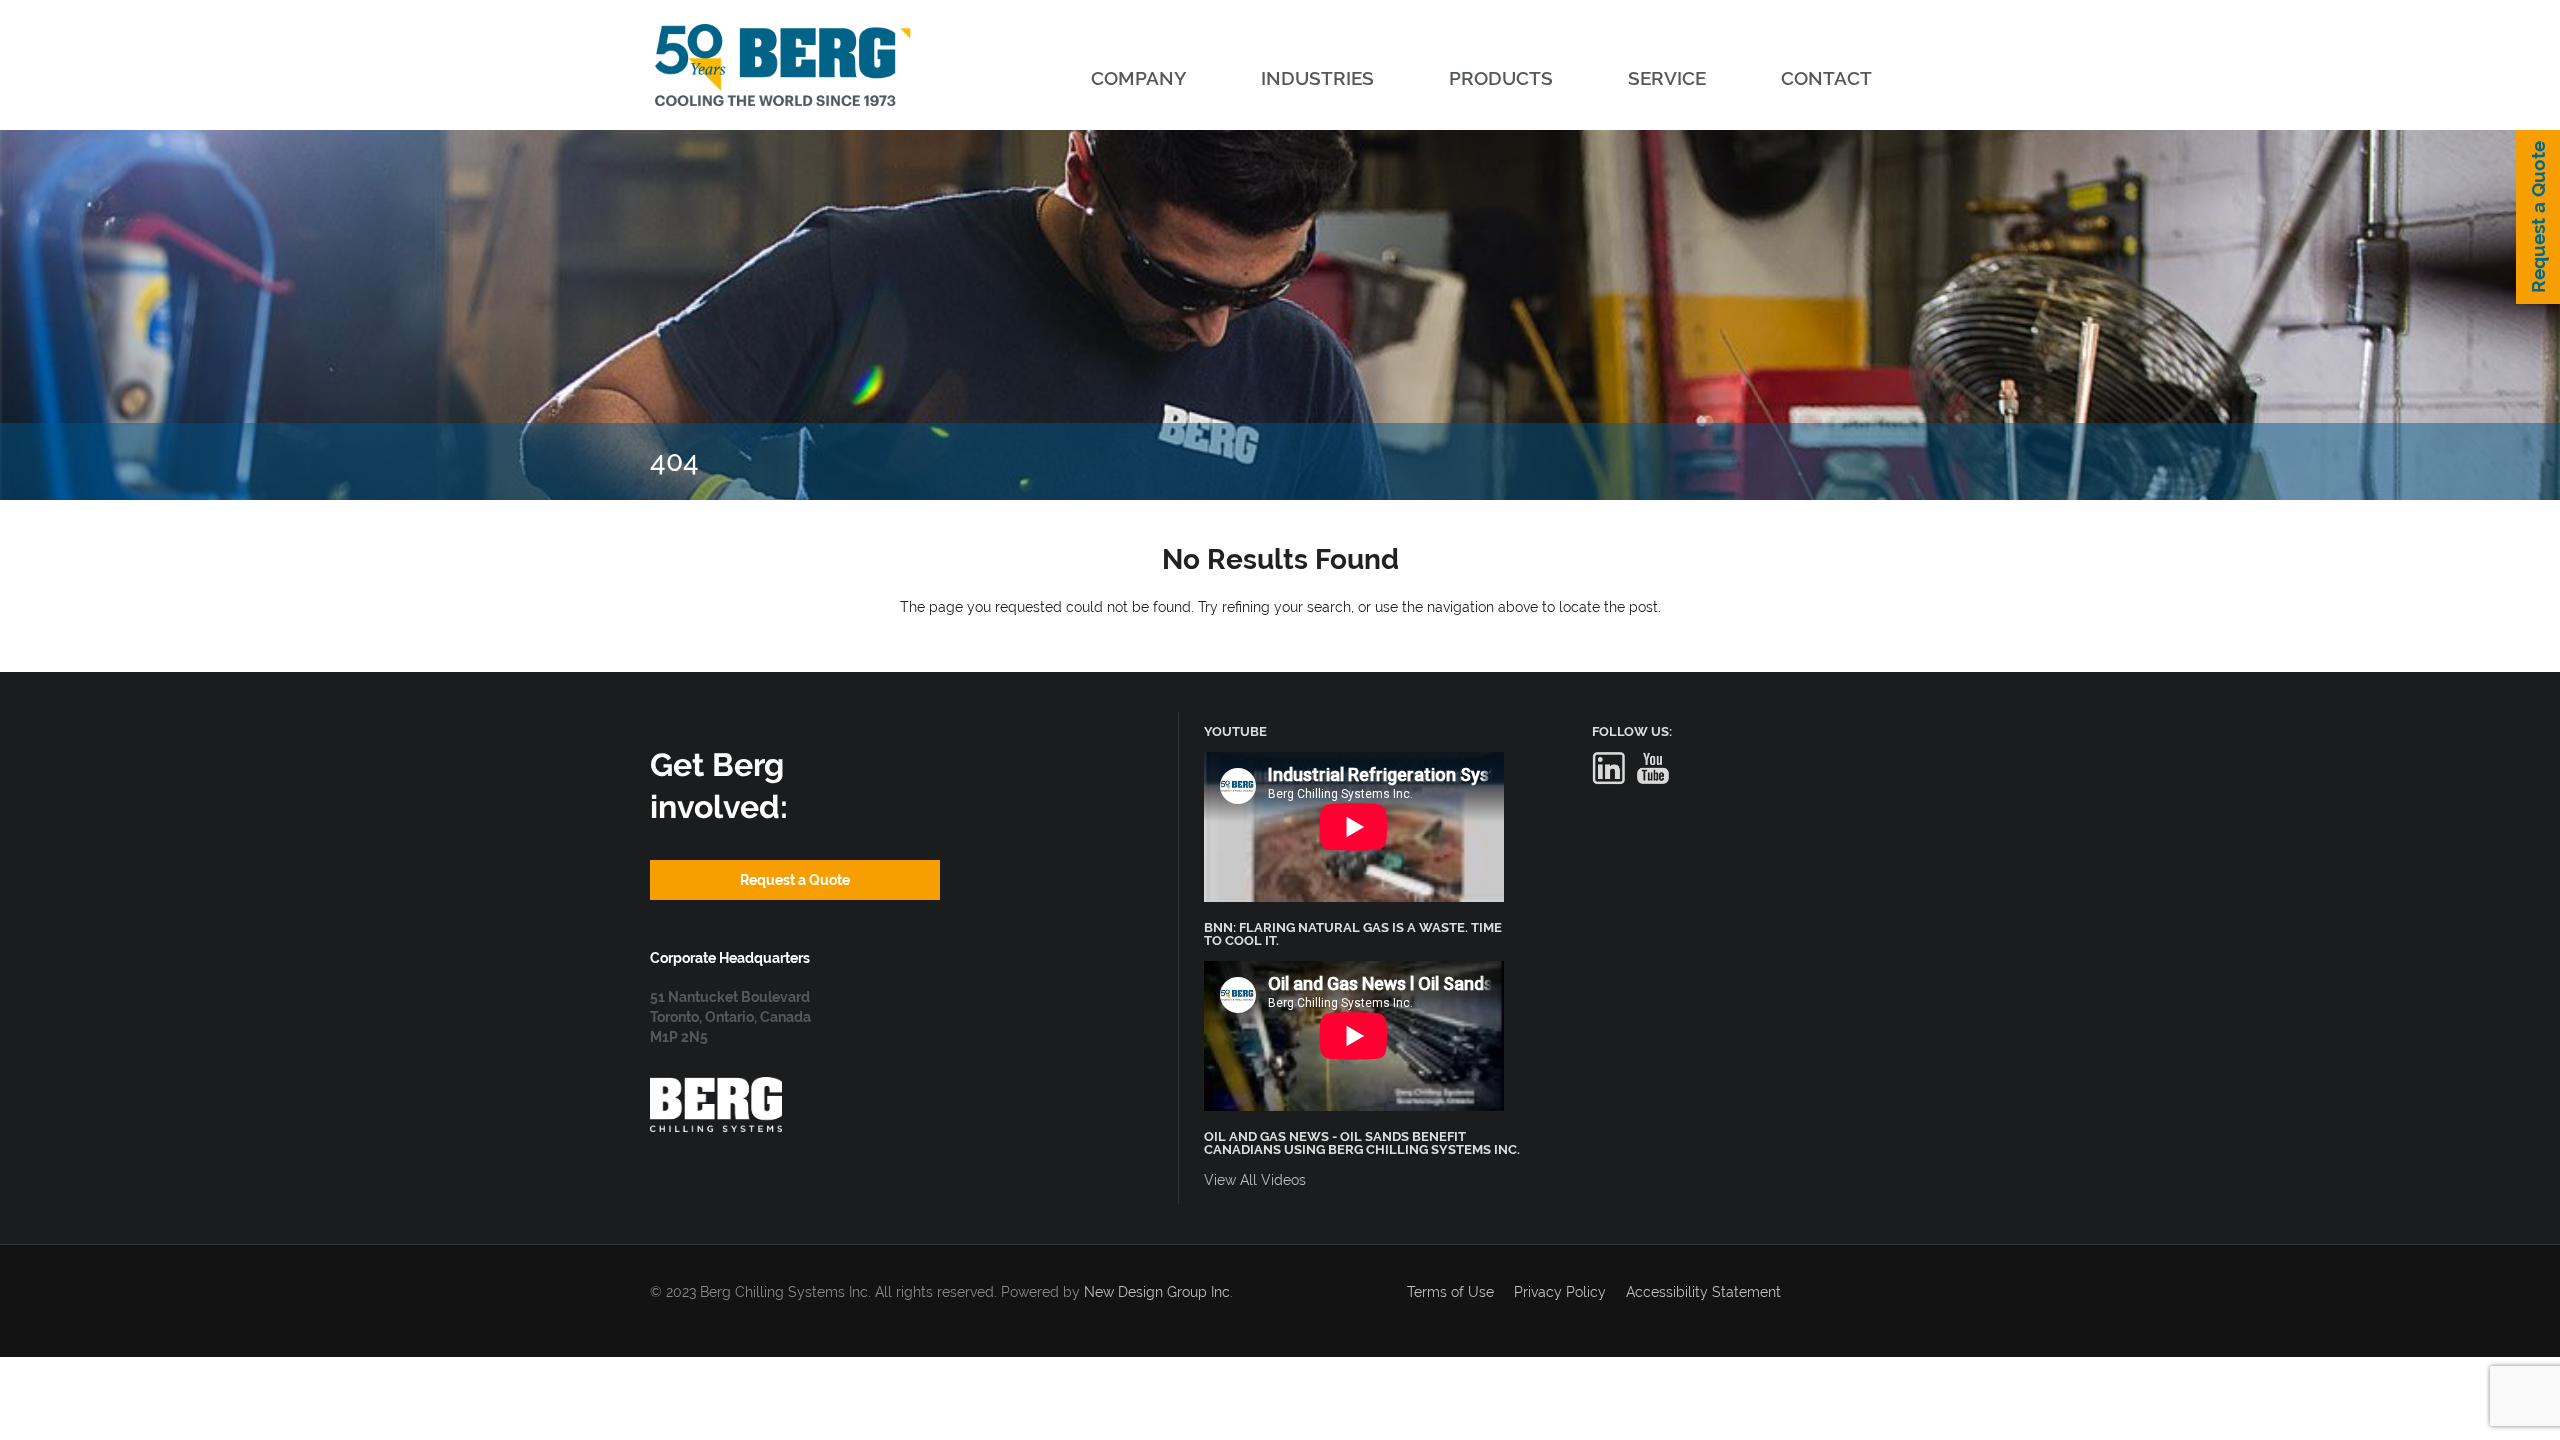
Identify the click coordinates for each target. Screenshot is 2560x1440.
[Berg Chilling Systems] (716, 1087)
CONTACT (1826, 78)
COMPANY (1138, 78)
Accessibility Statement (1703, 1292)
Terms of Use (1450, 1292)
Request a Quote (2538, 217)
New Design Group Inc (1157, 1292)
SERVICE (1667, 78)
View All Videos (1255, 1180)
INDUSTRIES (1317, 78)
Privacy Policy (1560, 1292)
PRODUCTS (1501, 78)
